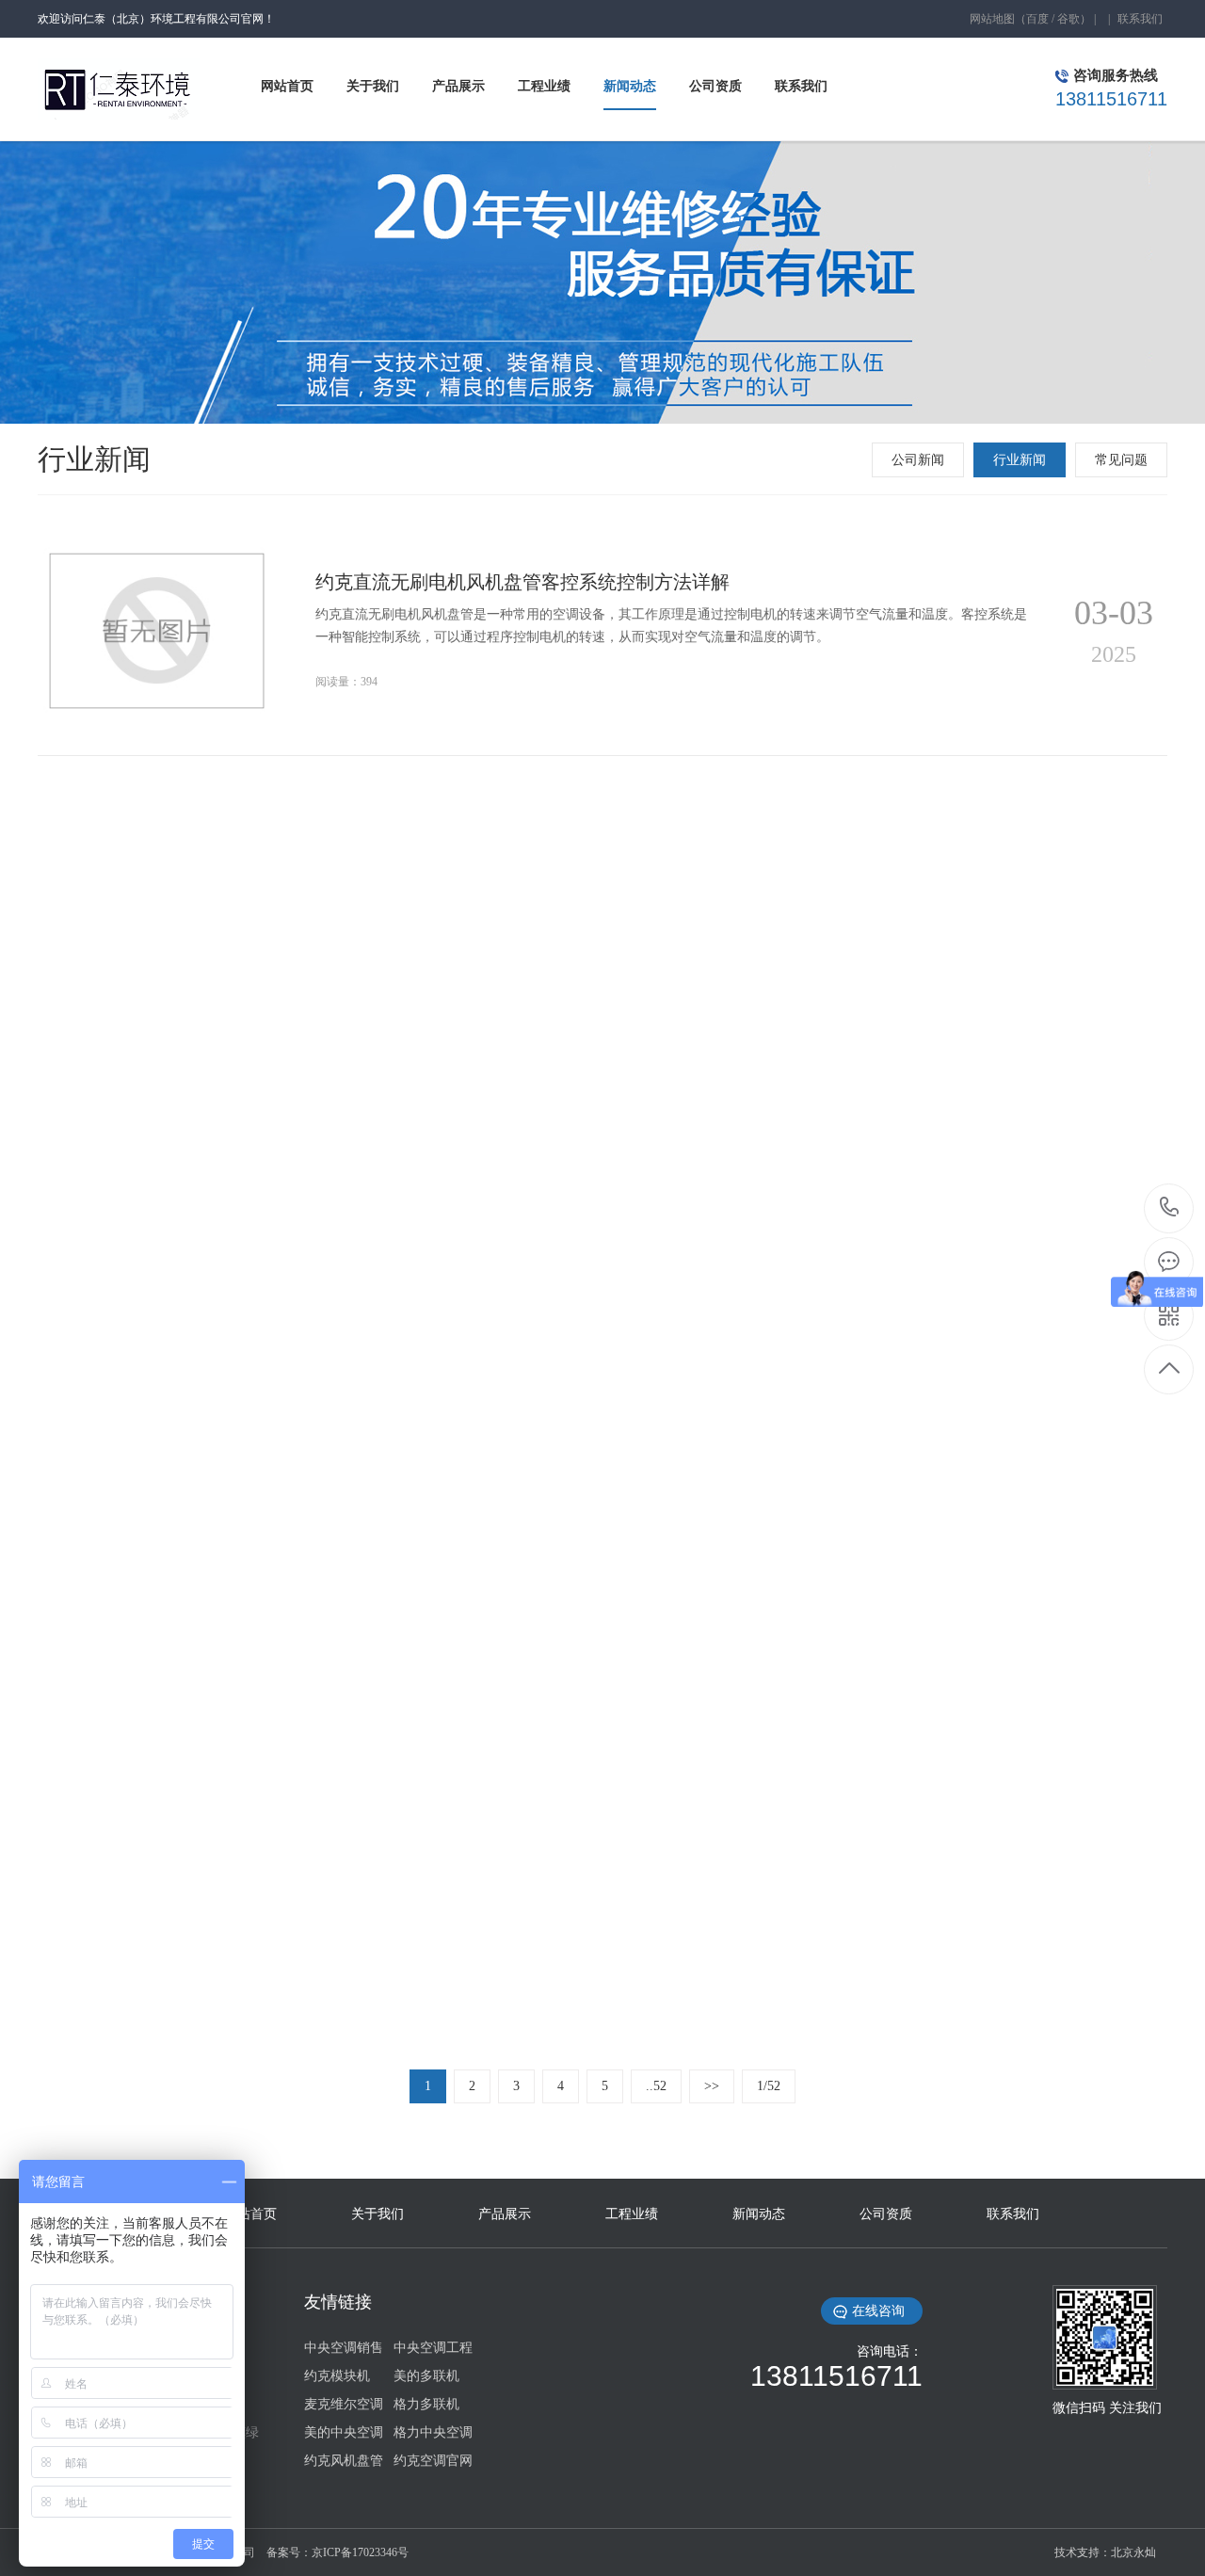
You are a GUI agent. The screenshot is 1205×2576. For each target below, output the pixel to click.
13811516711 (1170, 1208)
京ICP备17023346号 (360, 2552)
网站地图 (992, 19)
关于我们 (378, 2214)
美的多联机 (426, 2376)
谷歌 (1068, 19)
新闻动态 (759, 2214)
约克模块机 (337, 2376)
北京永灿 (1133, 2552)
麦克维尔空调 (344, 2404)
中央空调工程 (433, 2348)
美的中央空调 (344, 2432)
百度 (1037, 19)
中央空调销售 (344, 2348)
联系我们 (1140, 19)
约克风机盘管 (344, 2461)
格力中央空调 (433, 2432)
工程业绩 (632, 2214)
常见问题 (1121, 460)
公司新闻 (918, 460)
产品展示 (505, 2214)
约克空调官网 (433, 2461)
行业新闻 (1020, 460)
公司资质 (886, 2214)
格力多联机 (426, 2404)
